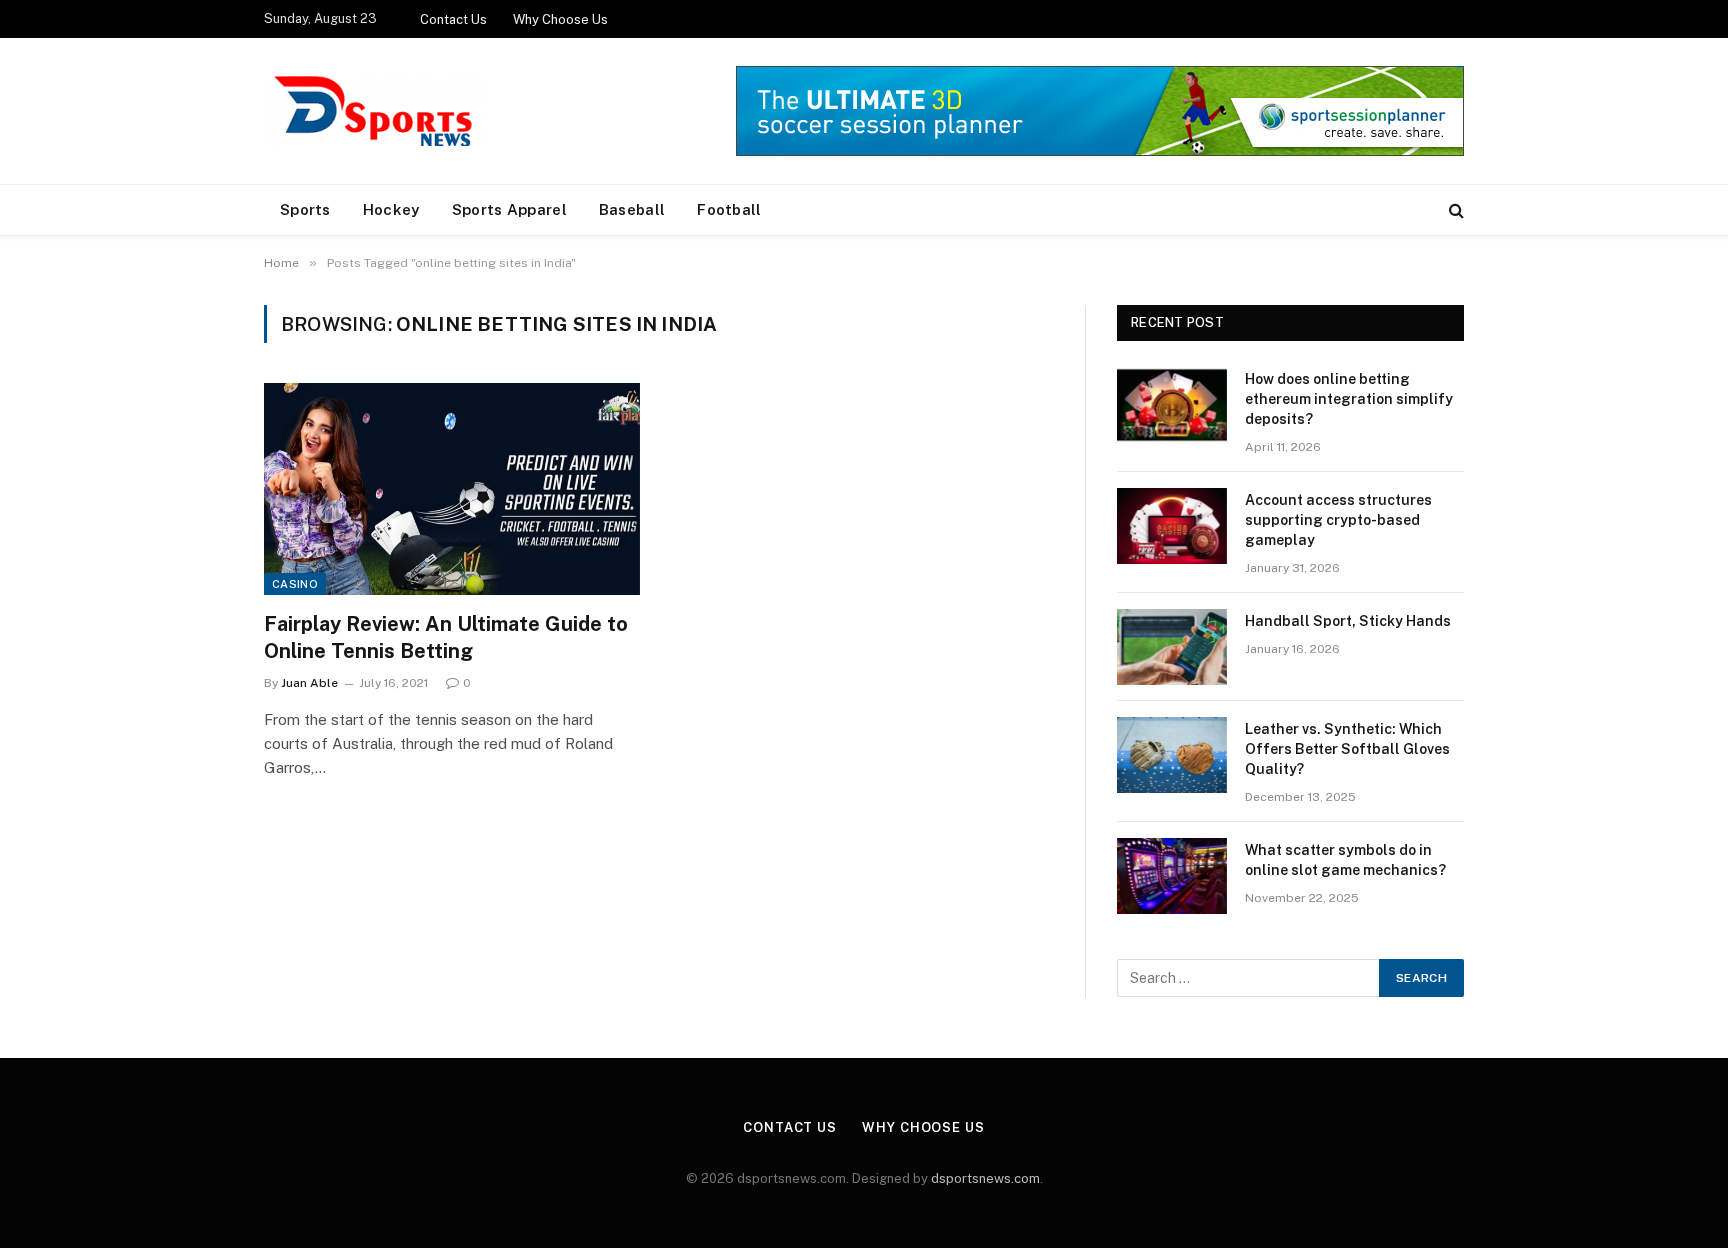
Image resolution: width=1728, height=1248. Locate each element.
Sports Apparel (509, 209)
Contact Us (453, 19)
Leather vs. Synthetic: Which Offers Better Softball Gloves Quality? (1347, 749)
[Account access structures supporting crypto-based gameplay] (1172, 526)
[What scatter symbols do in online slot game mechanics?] (1172, 876)
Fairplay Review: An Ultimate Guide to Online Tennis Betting (446, 637)
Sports (305, 209)
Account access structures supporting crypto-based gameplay (1338, 520)
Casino (295, 584)
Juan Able (309, 683)
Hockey (391, 209)
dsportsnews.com (985, 1178)
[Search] (1454, 210)
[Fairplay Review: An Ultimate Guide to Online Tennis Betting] (452, 489)
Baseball (632, 209)
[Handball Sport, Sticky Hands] (1172, 647)
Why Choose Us (560, 19)
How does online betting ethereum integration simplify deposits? (1349, 399)
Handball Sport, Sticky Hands (1348, 621)
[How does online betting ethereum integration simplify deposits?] (1172, 405)
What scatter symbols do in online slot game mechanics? (1345, 860)
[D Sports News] (374, 111)
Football (729, 209)
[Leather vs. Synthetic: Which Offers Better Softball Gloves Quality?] (1172, 755)
